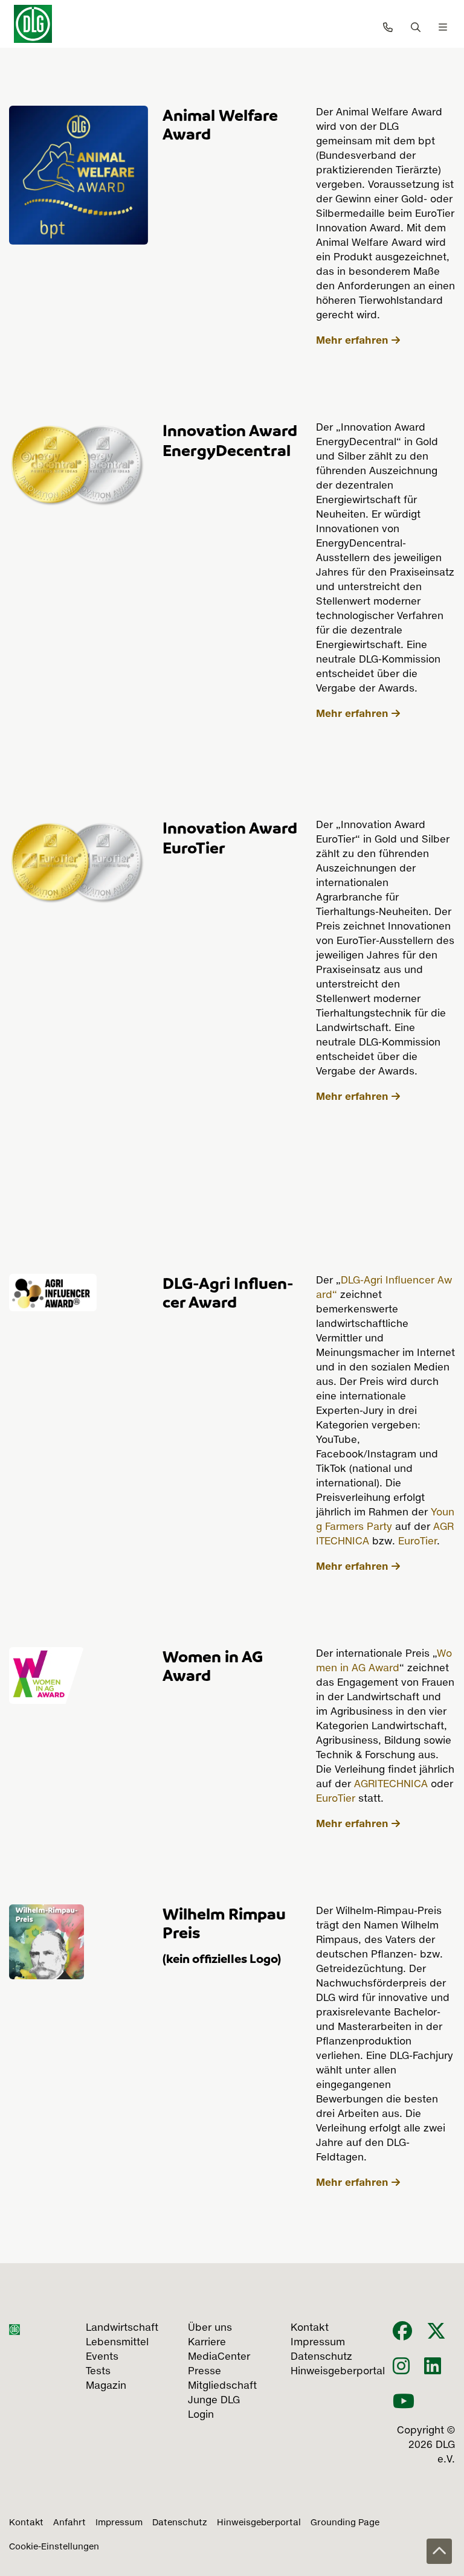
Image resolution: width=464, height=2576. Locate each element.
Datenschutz (180, 2523)
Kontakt (26, 2523)
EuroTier (417, 1542)
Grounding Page (345, 2523)
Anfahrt (69, 2523)
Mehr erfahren (352, 340)
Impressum (119, 2523)
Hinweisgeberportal (259, 2523)
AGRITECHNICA (389, 1785)
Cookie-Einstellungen (54, 2547)
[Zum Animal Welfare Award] (79, 174)
